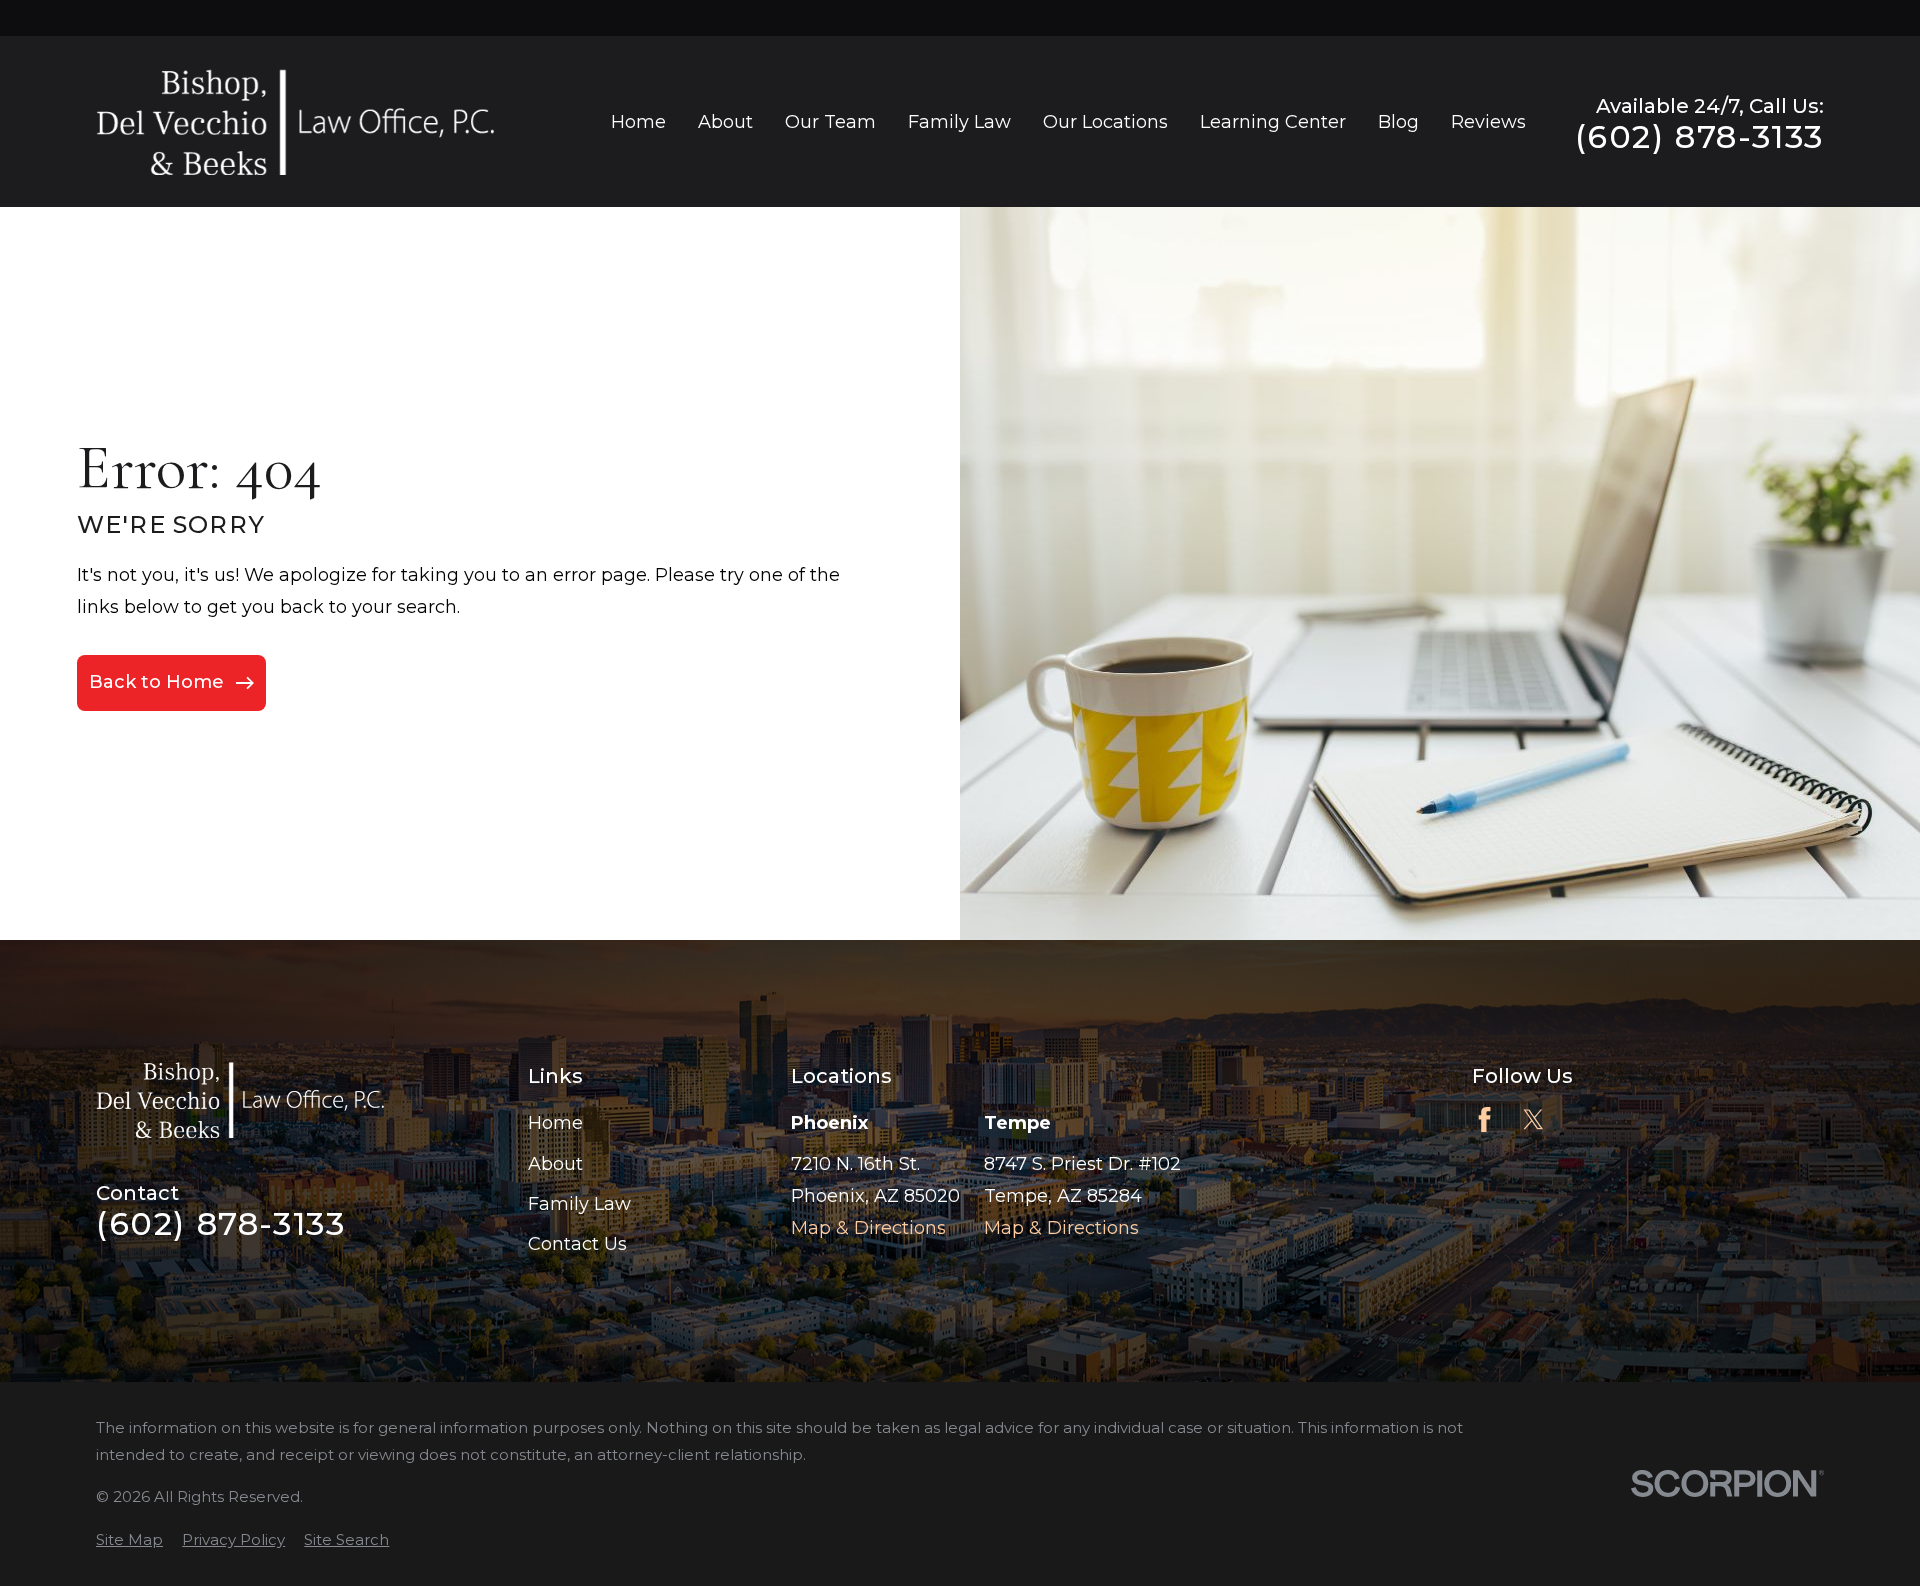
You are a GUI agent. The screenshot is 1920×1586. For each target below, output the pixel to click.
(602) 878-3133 (1699, 137)
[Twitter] (1533, 1119)
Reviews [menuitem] (1488, 122)
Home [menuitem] (638, 122)
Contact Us (577, 1244)
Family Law (579, 1204)
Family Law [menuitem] (959, 122)
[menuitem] (129, 1539)
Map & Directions (868, 1228)
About (555, 1164)
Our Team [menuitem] (830, 122)
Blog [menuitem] (1398, 122)
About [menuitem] (725, 122)
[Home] (295, 121)
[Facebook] (1484, 1119)
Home (555, 1123)
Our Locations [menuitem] (1105, 122)
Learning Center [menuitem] (1273, 122)
